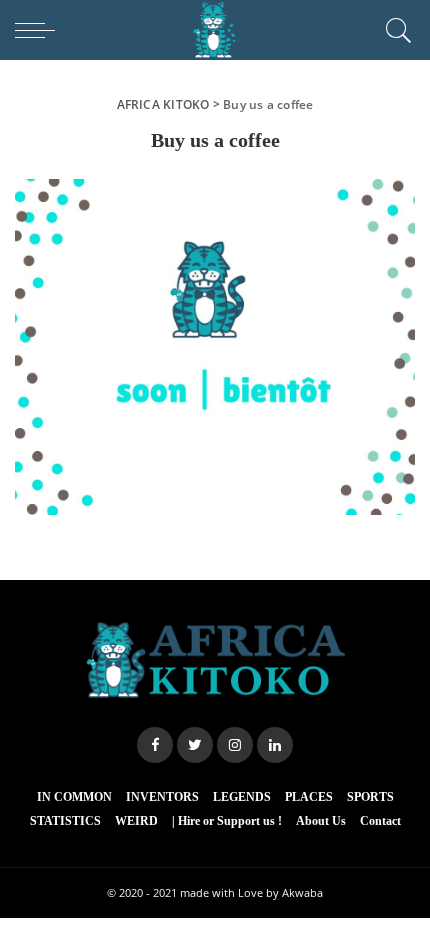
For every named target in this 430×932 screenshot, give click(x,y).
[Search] (395, 30)
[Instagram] (235, 745)
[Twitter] (195, 745)
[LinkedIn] (275, 745)
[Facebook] (155, 745)
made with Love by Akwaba (251, 892)
